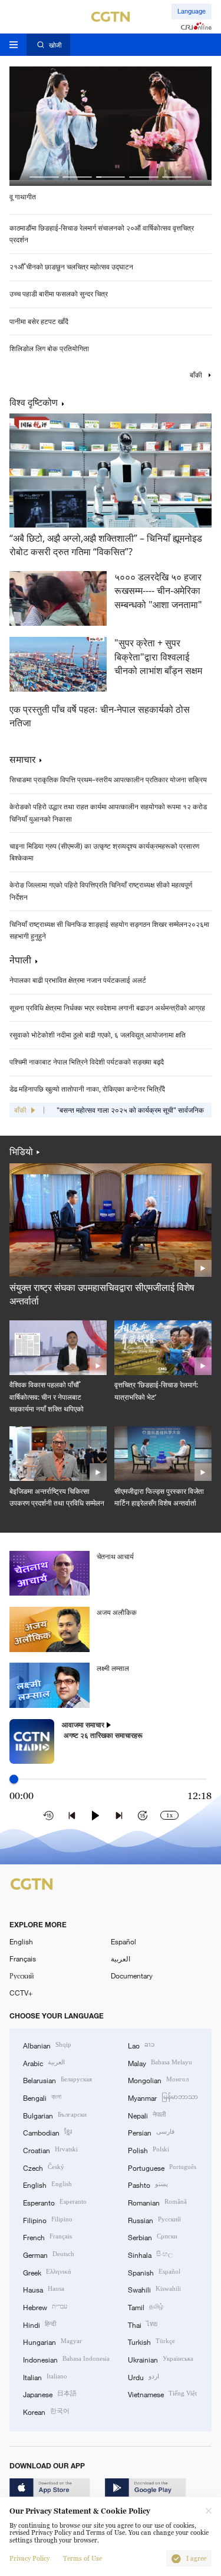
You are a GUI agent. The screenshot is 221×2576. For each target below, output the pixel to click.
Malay (160, 2062)
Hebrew (45, 2306)
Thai (143, 2324)
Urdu (144, 2376)
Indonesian (66, 2359)
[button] (44, 177)
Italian (45, 2376)
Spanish (154, 2272)
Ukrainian (161, 2359)
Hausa (44, 2289)
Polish (149, 2149)
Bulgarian (55, 2115)
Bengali (42, 2097)
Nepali (147, 2115)
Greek (47, 2272)
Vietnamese (162, 2393)
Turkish (151, 2341)
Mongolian (158, 2079)
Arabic (44, 2062)
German (49, 2254)
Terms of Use (83, 2559)
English (21, 1941)
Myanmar (163, 2097)
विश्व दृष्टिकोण (34, 403)
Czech (44, 2167)
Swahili (154, 2289)
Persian (151, 2132)
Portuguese (162, 2167)
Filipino (48, 2219)
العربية (121, 1958)
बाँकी (197, 375)
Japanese (50, 2393)
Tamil (146, 2306)
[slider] (14, 1779)
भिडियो (21, 1152)
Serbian (153, 2236)
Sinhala (150, 2254)
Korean (46, 2411)
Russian (154, 2219)
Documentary (132, 1976)
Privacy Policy (29, 2559)
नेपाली (20, 960)
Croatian (50, 2149)
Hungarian (52, 2341)
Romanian (157, 2202)
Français (23, 1958)
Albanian (47, 2045)
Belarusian (57, 2079)
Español (123, 1941)
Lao (141, 2045)
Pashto (148, 2184)
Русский (22, 1976)
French (47, 2236)
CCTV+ (21, 1993)
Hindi (39, 2324)
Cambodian (47, 2132)
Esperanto (55, 2202)
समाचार (22, 759)
